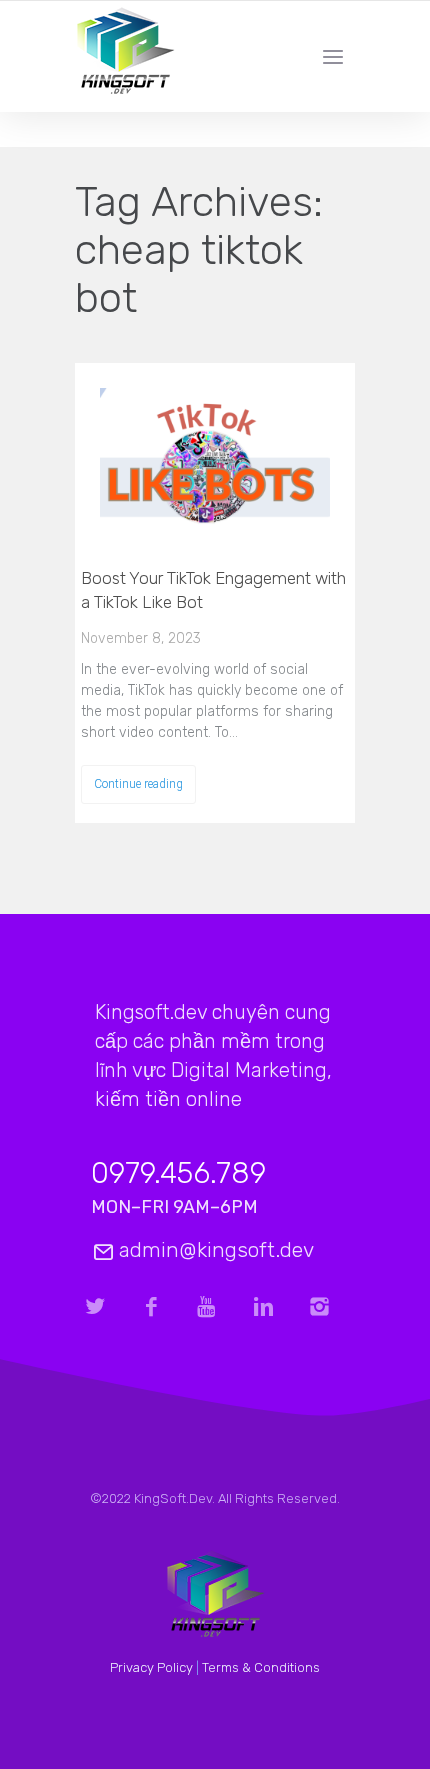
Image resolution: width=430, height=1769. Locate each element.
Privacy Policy (151, 1667)
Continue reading (138, 784)
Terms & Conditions (261, 1667)
